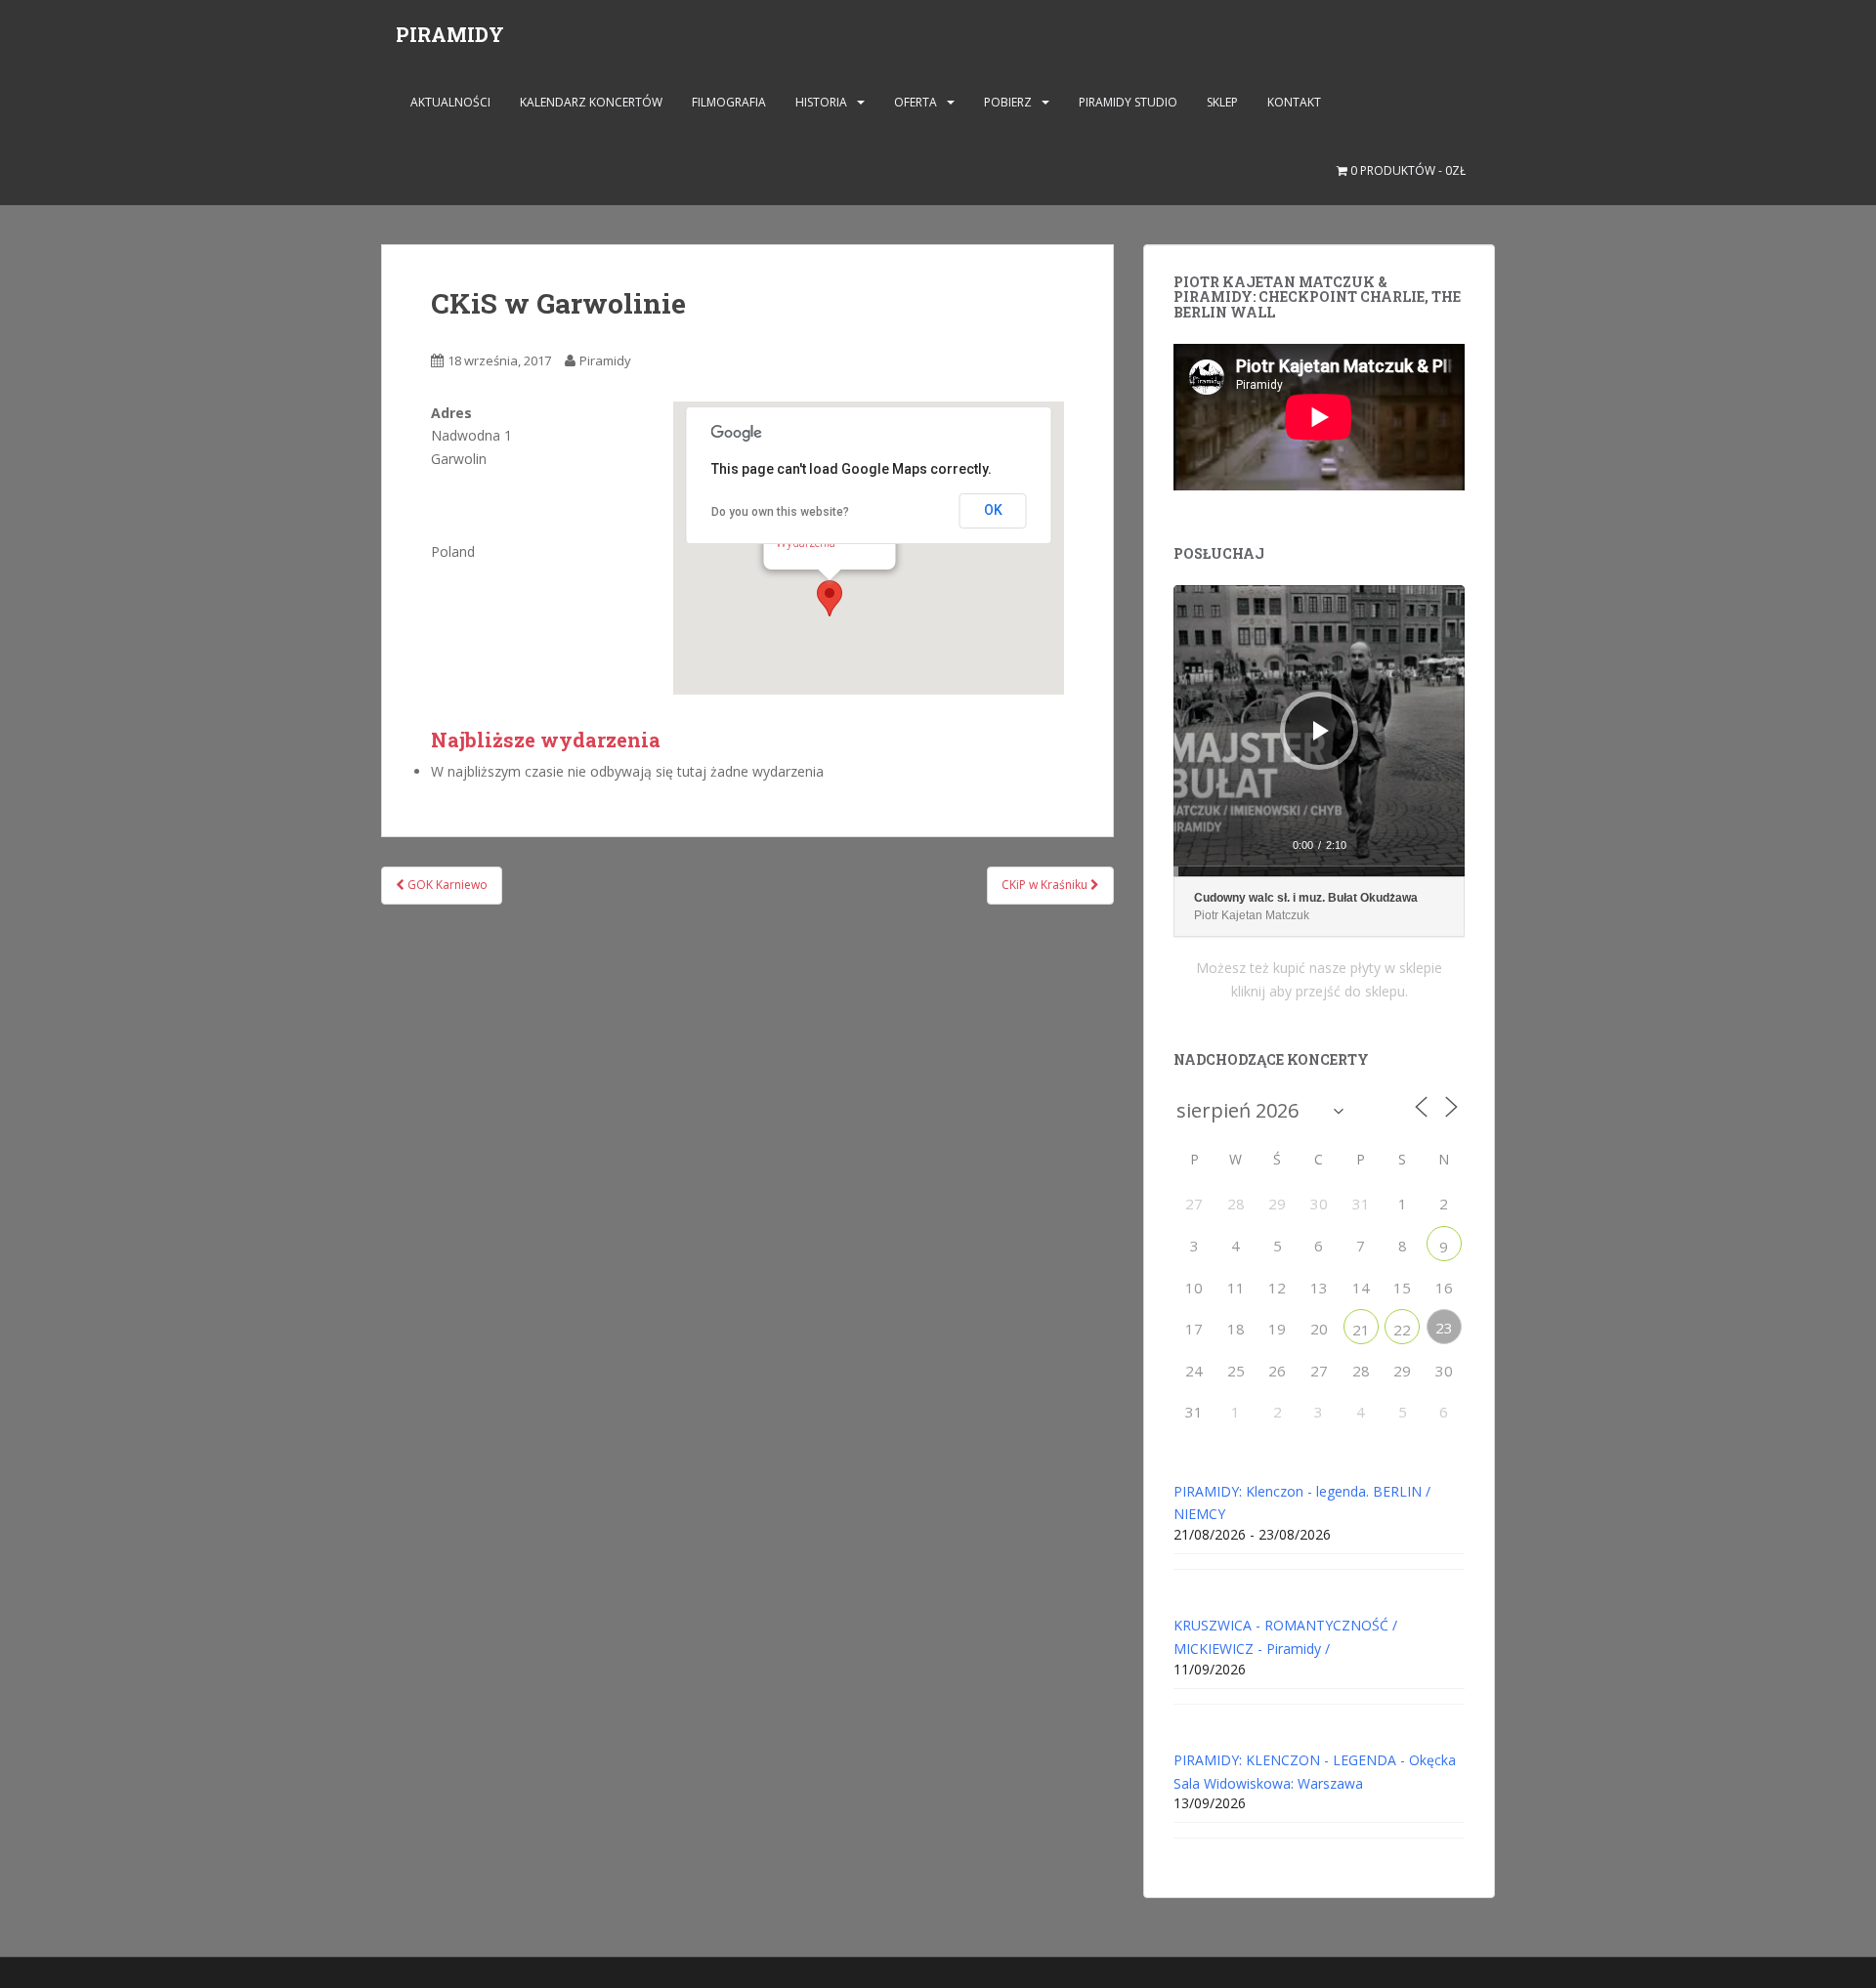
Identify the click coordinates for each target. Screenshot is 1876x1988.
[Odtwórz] (1321, 731)
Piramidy (605, 360)
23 (1444, 1328)
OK (993, 510)
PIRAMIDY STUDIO (1128, 102)
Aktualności (450, 102)
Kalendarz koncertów (591, 102)
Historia (821, 102)
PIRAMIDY (450, 34)
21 (1361, 1330)
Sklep (1222, 102)
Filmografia (729, 102)
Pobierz (1008, 102)
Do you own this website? (780, 512)
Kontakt (1294, 102)
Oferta (916, 102)
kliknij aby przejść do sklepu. (1320, 991)
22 (1402, 1330)
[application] (1319, 731)
